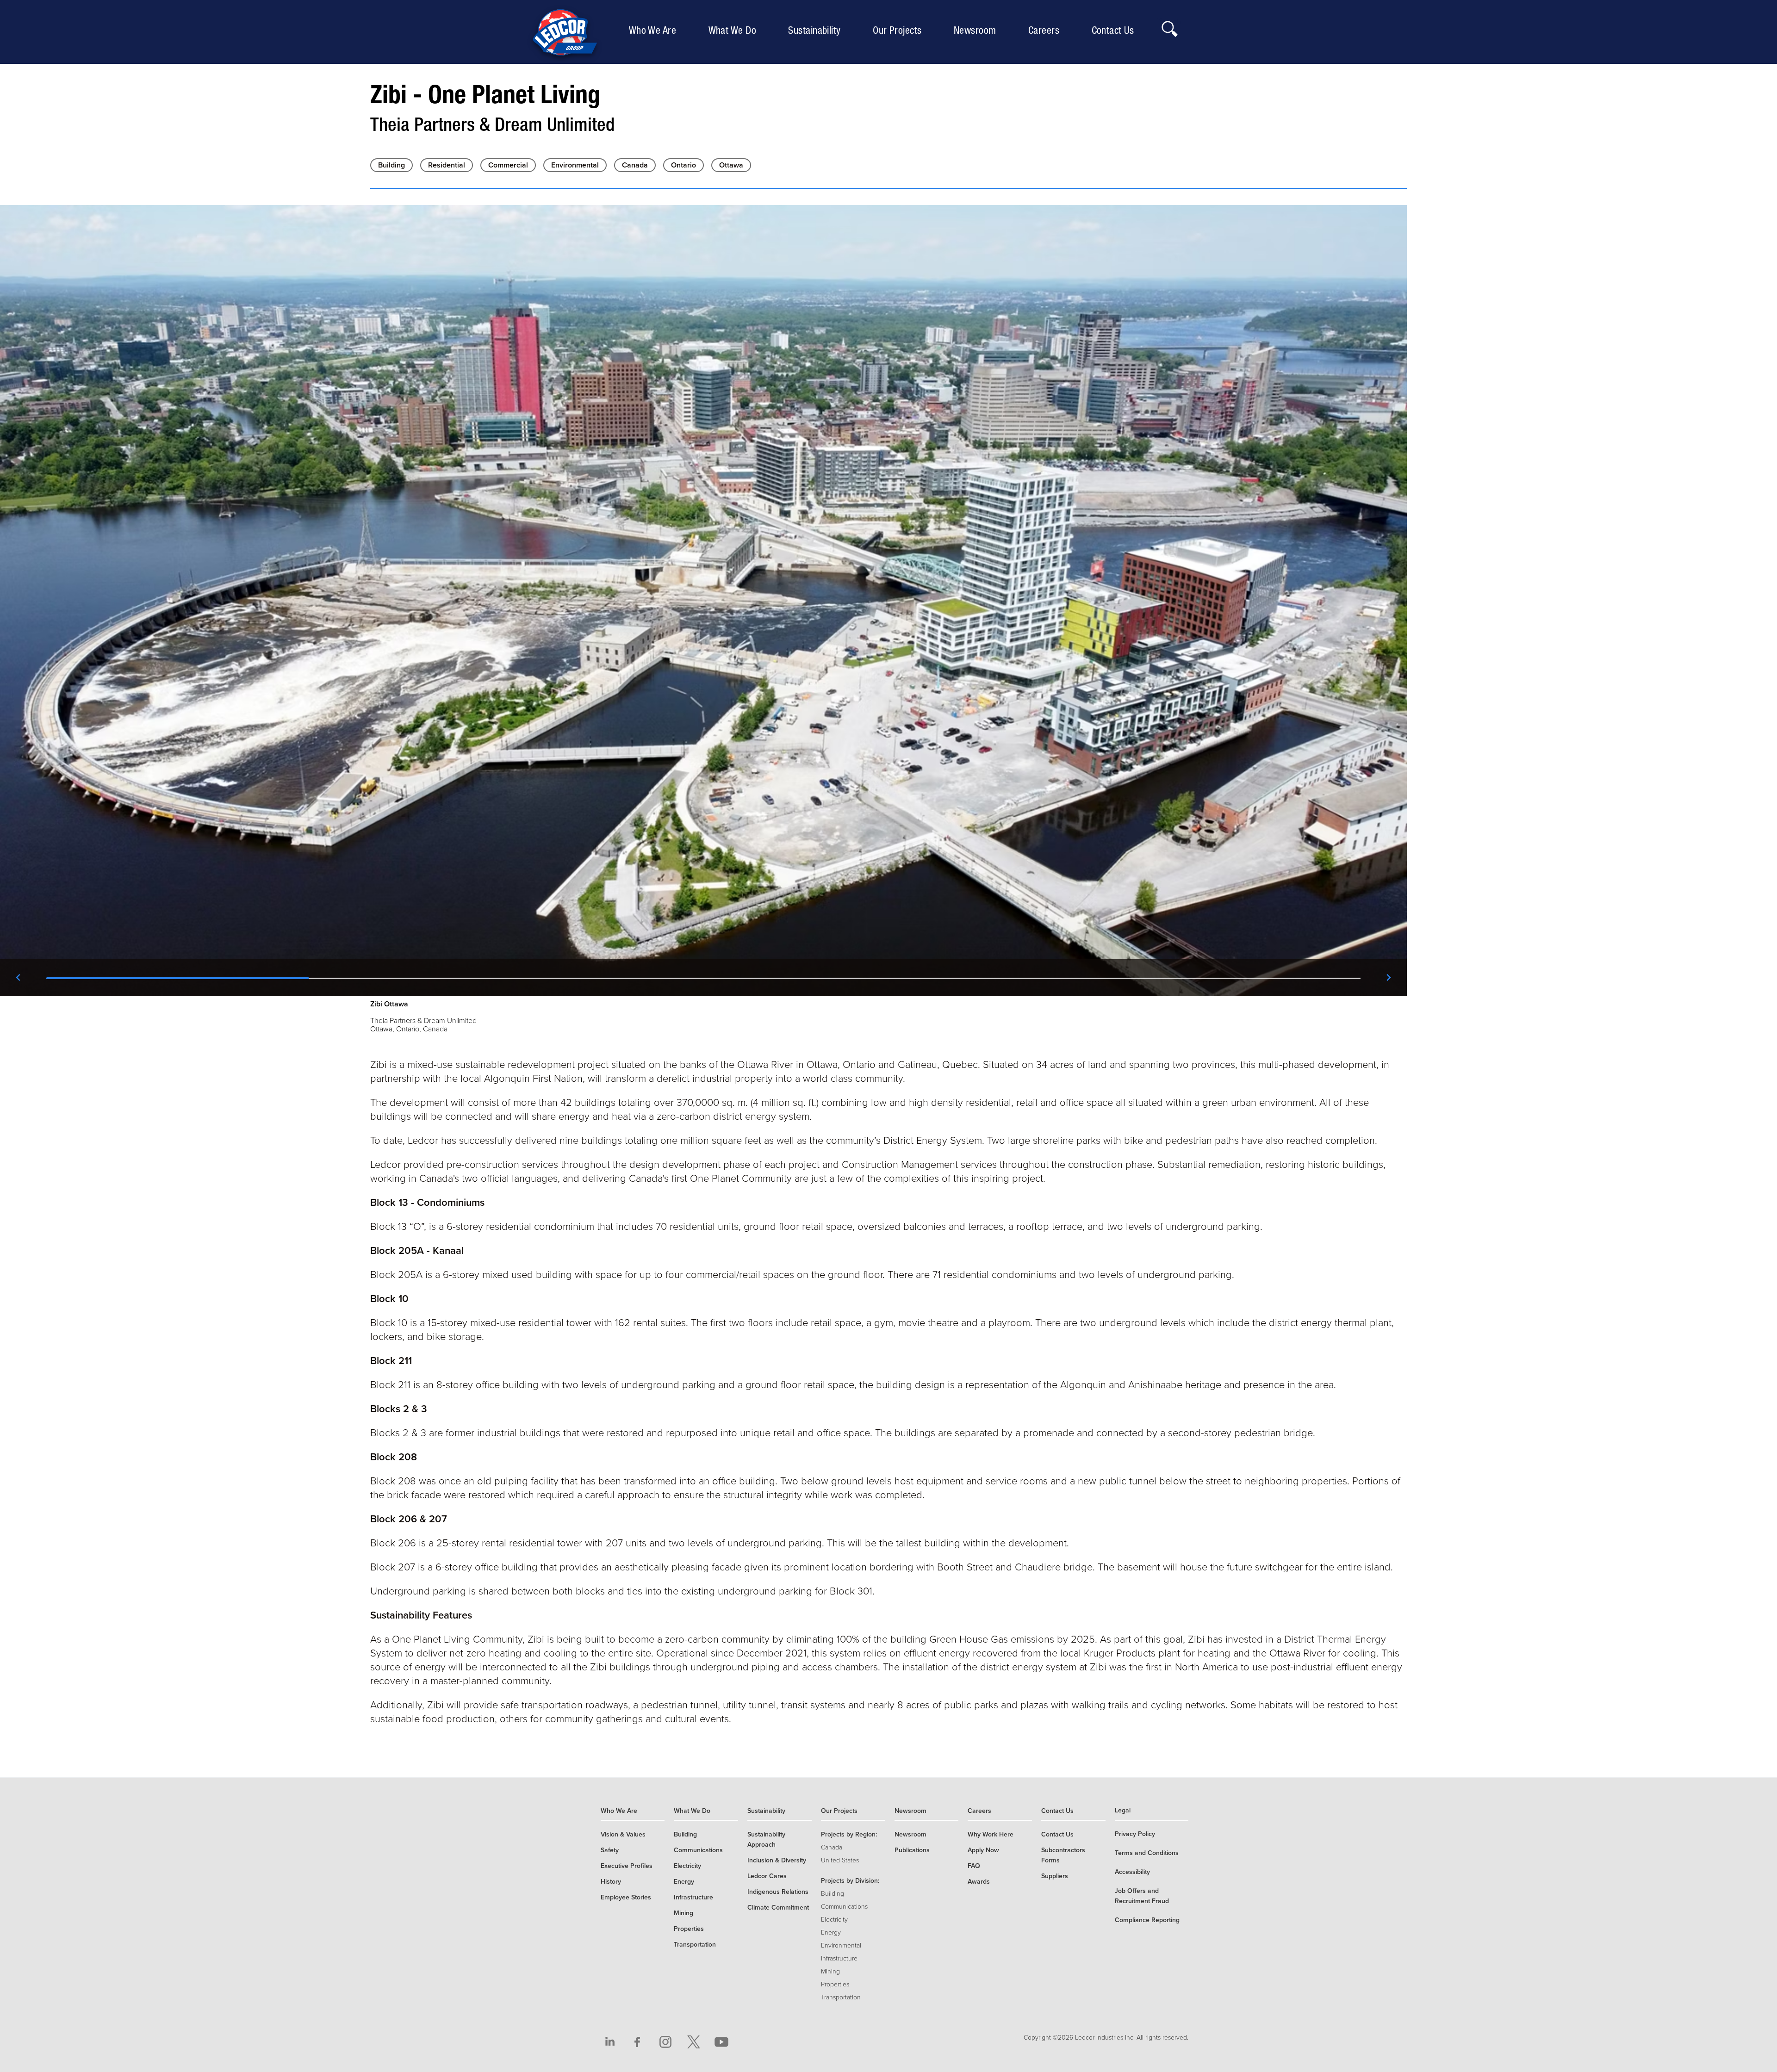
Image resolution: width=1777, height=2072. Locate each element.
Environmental (575, 165)
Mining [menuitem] (683, 1913)
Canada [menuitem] (832, 1847)
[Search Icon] (1169, 26)
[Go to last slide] (19, 978)
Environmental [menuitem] (841, 1945)
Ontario (683, 165)
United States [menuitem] (840, 1860)
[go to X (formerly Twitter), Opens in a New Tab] (694, 2042)
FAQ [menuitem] (974, 1866)
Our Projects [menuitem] (899, 30)
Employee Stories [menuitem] (626, 1897)
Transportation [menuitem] (695, 1945)
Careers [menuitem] (1046, 30)
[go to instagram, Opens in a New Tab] (665, 2042)
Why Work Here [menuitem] (991, 1834)
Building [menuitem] (685, 1834)
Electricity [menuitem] (687, 1866)
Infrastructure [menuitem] (693, 1897)
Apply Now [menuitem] (983, 1850)
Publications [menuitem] (912, 1850)
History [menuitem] (611, 1882)
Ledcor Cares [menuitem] (767, 1876)
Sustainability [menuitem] (817, 30)
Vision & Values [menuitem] (623, 1834)
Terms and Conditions (1147, 1853)
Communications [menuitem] (698, 1850)
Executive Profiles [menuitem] (627, 1866)
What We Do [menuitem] (735, 30)
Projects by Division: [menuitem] (850, 1881)
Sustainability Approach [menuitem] (766, 1839)
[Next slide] (1388, 978)
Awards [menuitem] (979, 1882)
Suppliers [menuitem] (1055, 1876)
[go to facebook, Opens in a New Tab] (638, 2042)
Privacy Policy (1135, 1834)
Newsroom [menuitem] (977, 30)
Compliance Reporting (1147, 1920)
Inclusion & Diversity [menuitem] (777, 1860)
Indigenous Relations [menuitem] (778, 1892)
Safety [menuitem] (610, 1850)
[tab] (178, 978)
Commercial (508, 165)
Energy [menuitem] (684, 1882)
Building (391, 165)
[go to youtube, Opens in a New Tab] (721, 2042)
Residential (447, 165)
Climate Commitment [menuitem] (778, 1908)
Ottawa (731, 165)
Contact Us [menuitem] (1115, 30)
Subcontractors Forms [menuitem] (1063, 1855)
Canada (635, 165)
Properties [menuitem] (689, 1929)
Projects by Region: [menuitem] (849, 1834)
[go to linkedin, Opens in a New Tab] (610, 2042)
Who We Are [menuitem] (655, 30)
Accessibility (1132, 1872)
